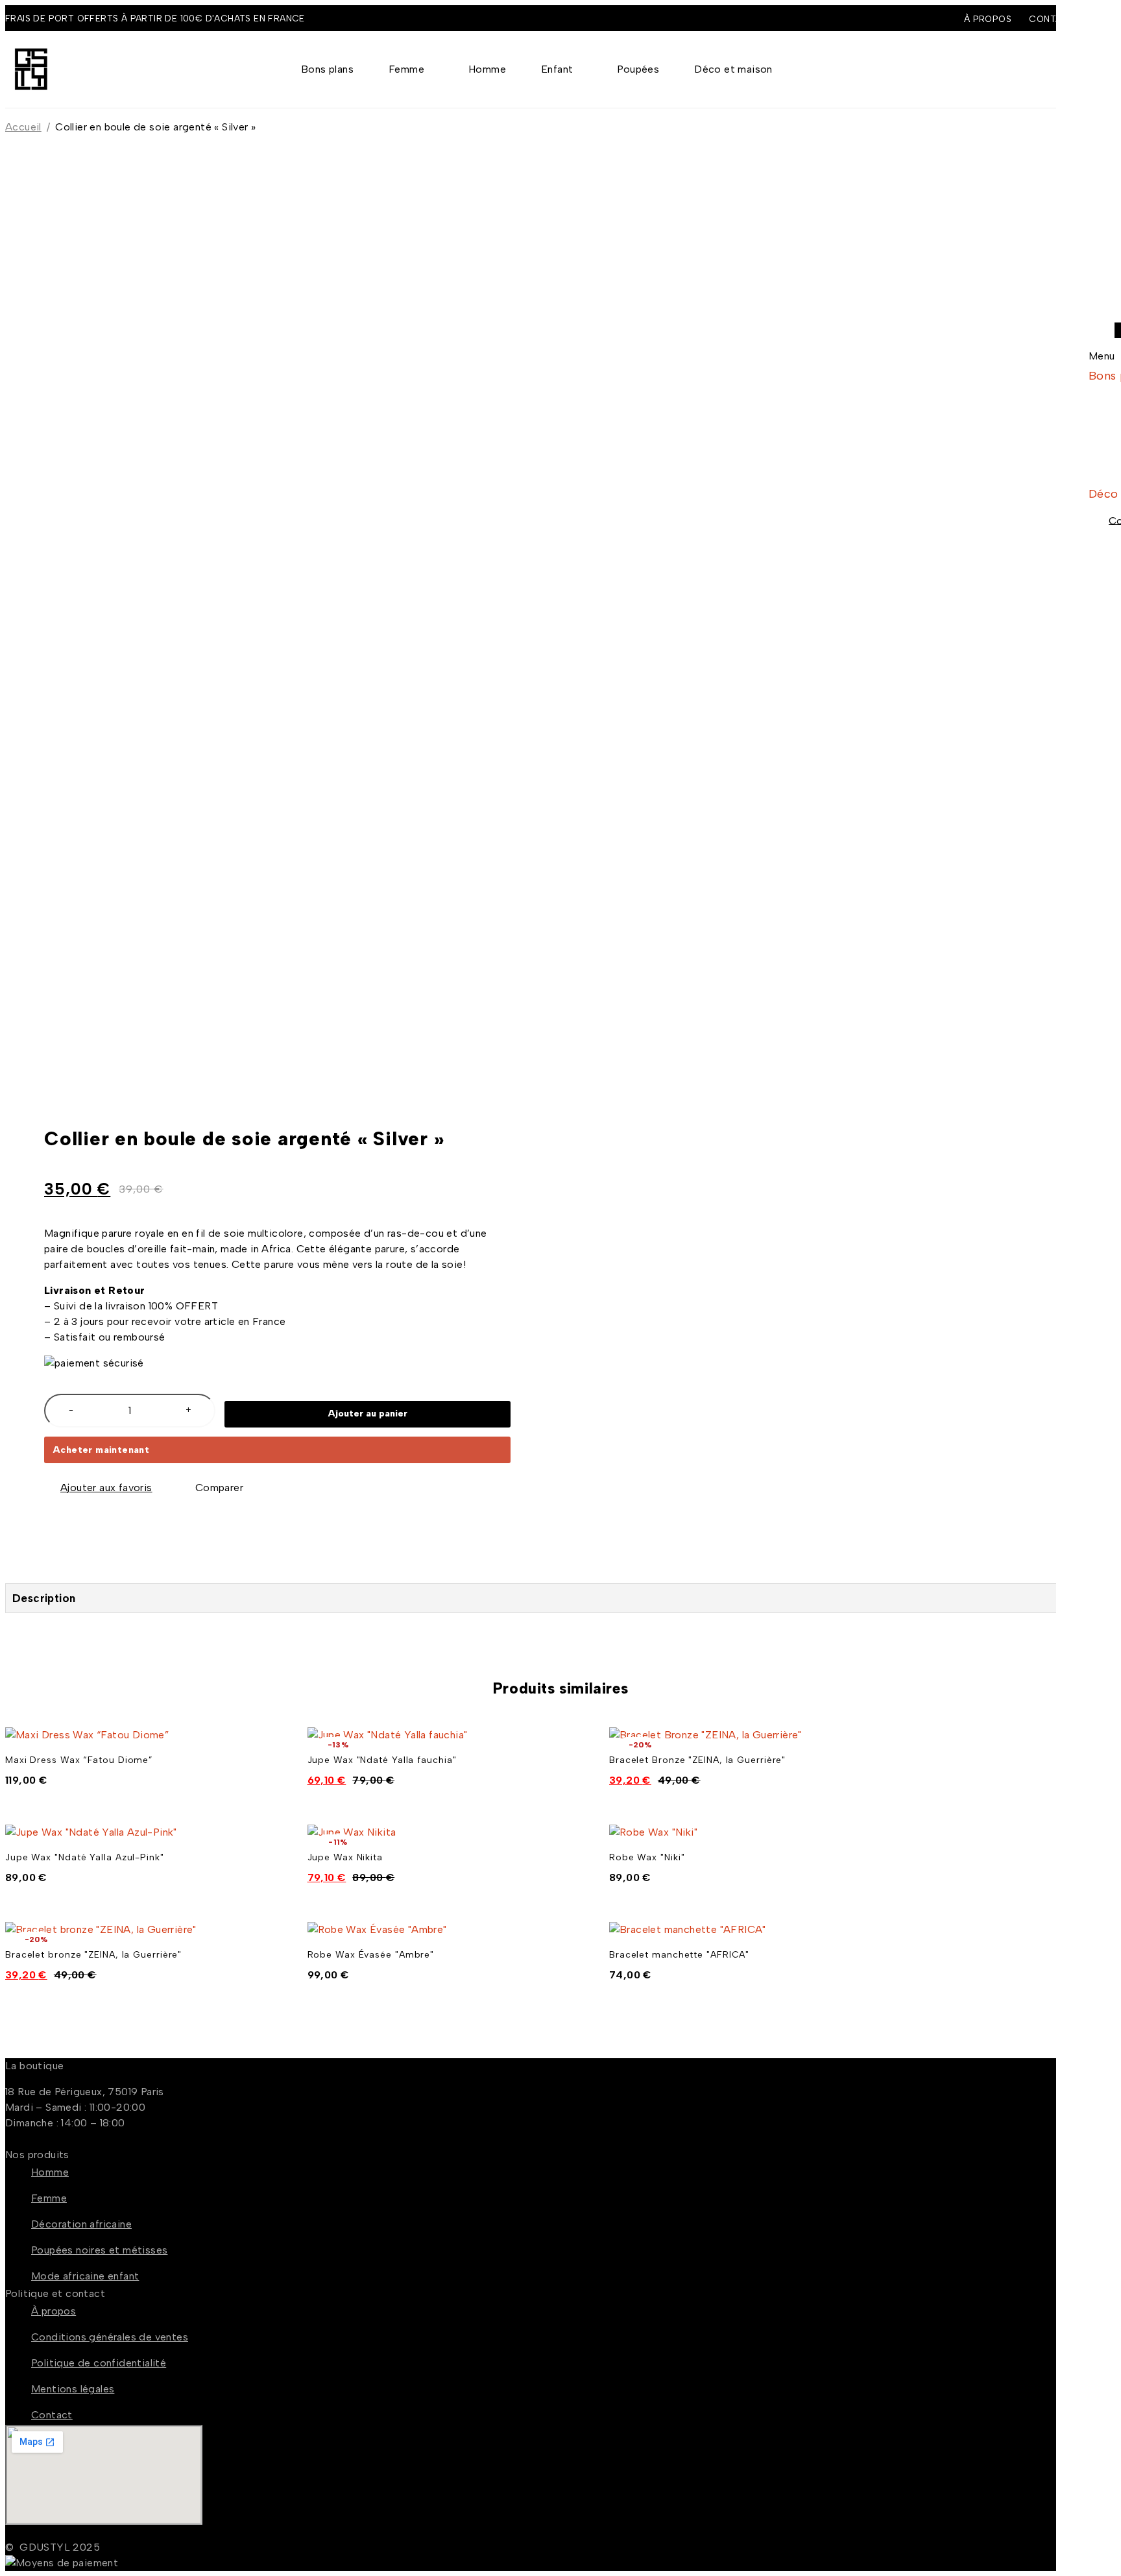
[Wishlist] (99, 1488)
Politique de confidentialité (99, 2363)
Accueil (23, 127)
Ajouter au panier (368, 1414)
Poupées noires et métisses (99, 2250)
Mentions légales (73, 2389)
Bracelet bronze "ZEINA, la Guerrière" (93, 1955)
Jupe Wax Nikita (345, 1857)
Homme (50, 2172)
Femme (49, 2198)
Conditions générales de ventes (110, 2337)
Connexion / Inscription (1047, 69)
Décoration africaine (81, 2224)
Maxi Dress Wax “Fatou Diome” (79, 1760)
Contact (52, 2415)
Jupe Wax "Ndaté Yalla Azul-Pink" (85, 1857)
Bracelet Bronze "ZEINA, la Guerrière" (697, 1760)
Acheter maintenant (101, 1450)
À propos (988, 19)
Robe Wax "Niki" (647, 1857)
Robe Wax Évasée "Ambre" (371, 1955)
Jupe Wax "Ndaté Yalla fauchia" (382, 1760)
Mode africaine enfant (85, 2276)
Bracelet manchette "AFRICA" (679, 1955)
